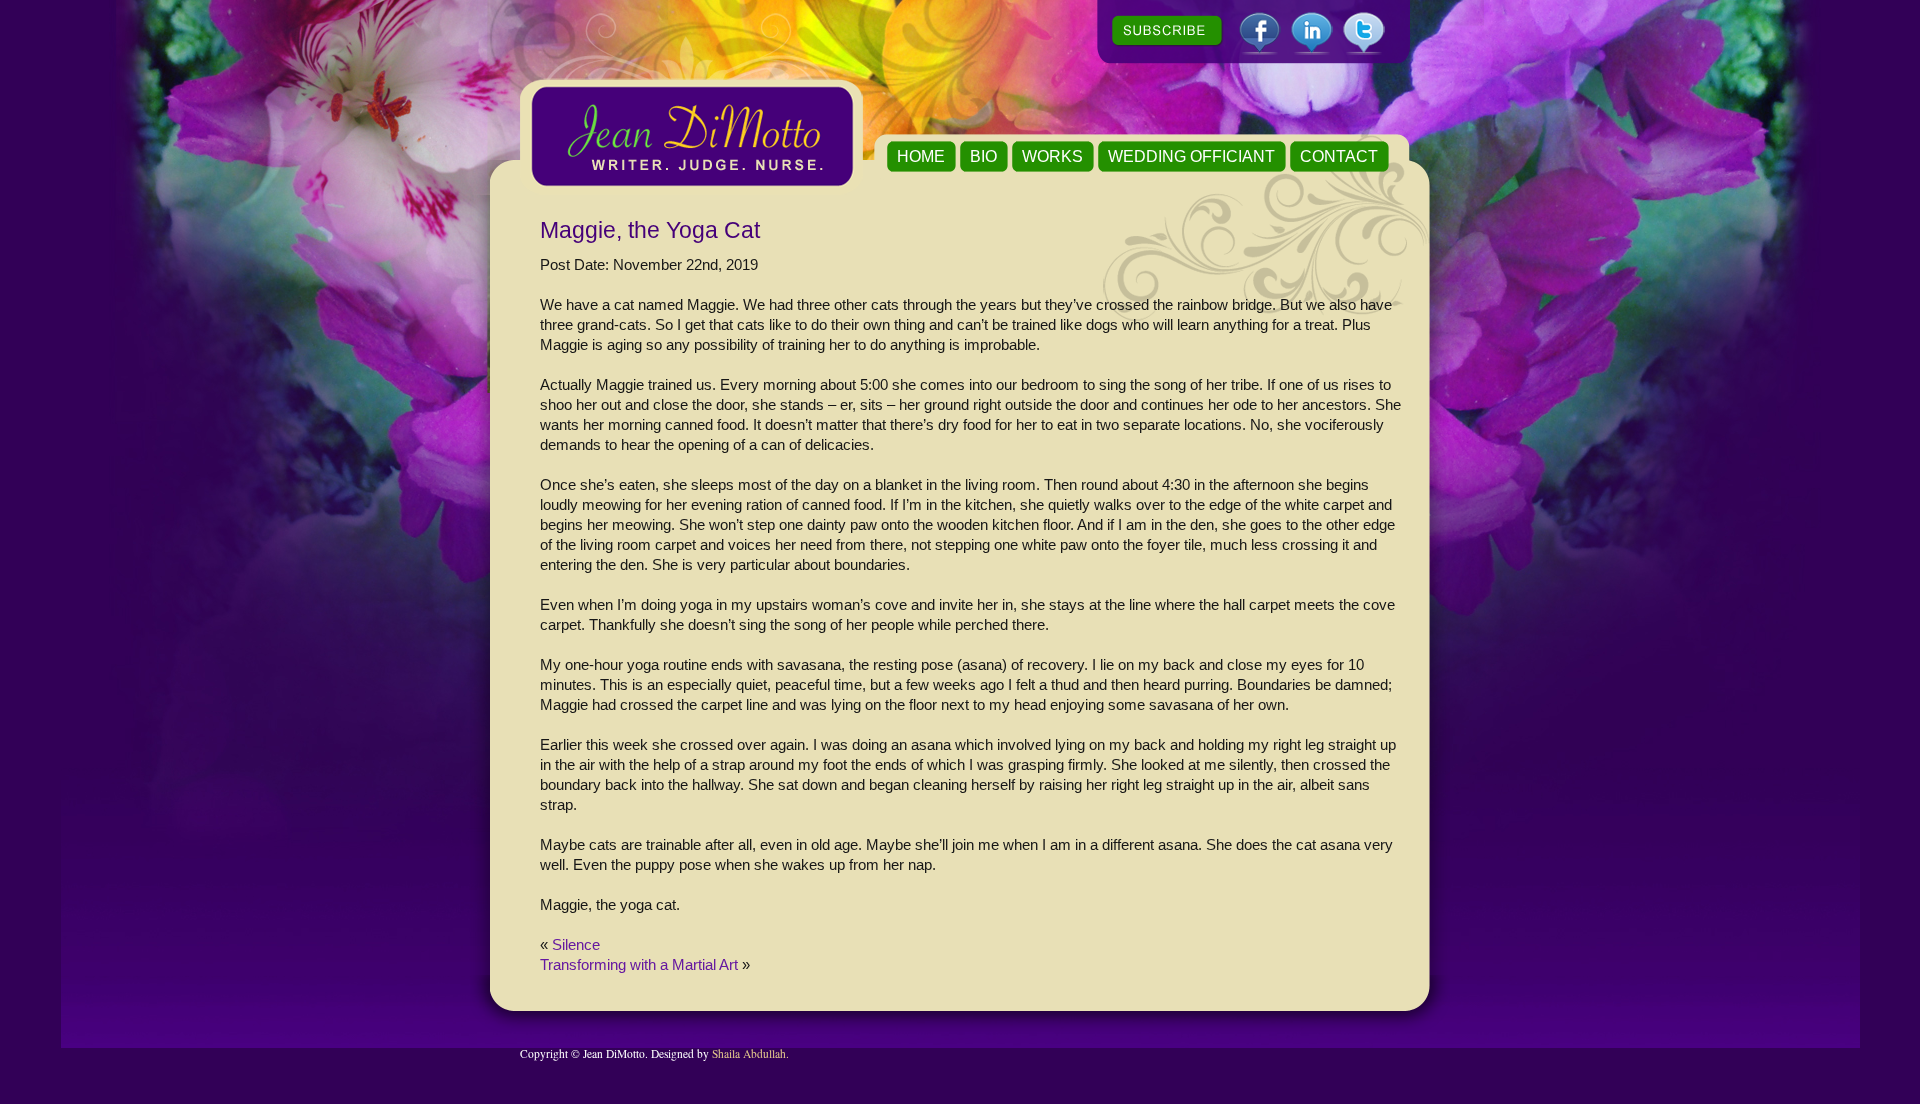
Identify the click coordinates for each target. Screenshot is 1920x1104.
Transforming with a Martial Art (639, 964)
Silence (576, 944)
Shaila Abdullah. (750, 1053)
